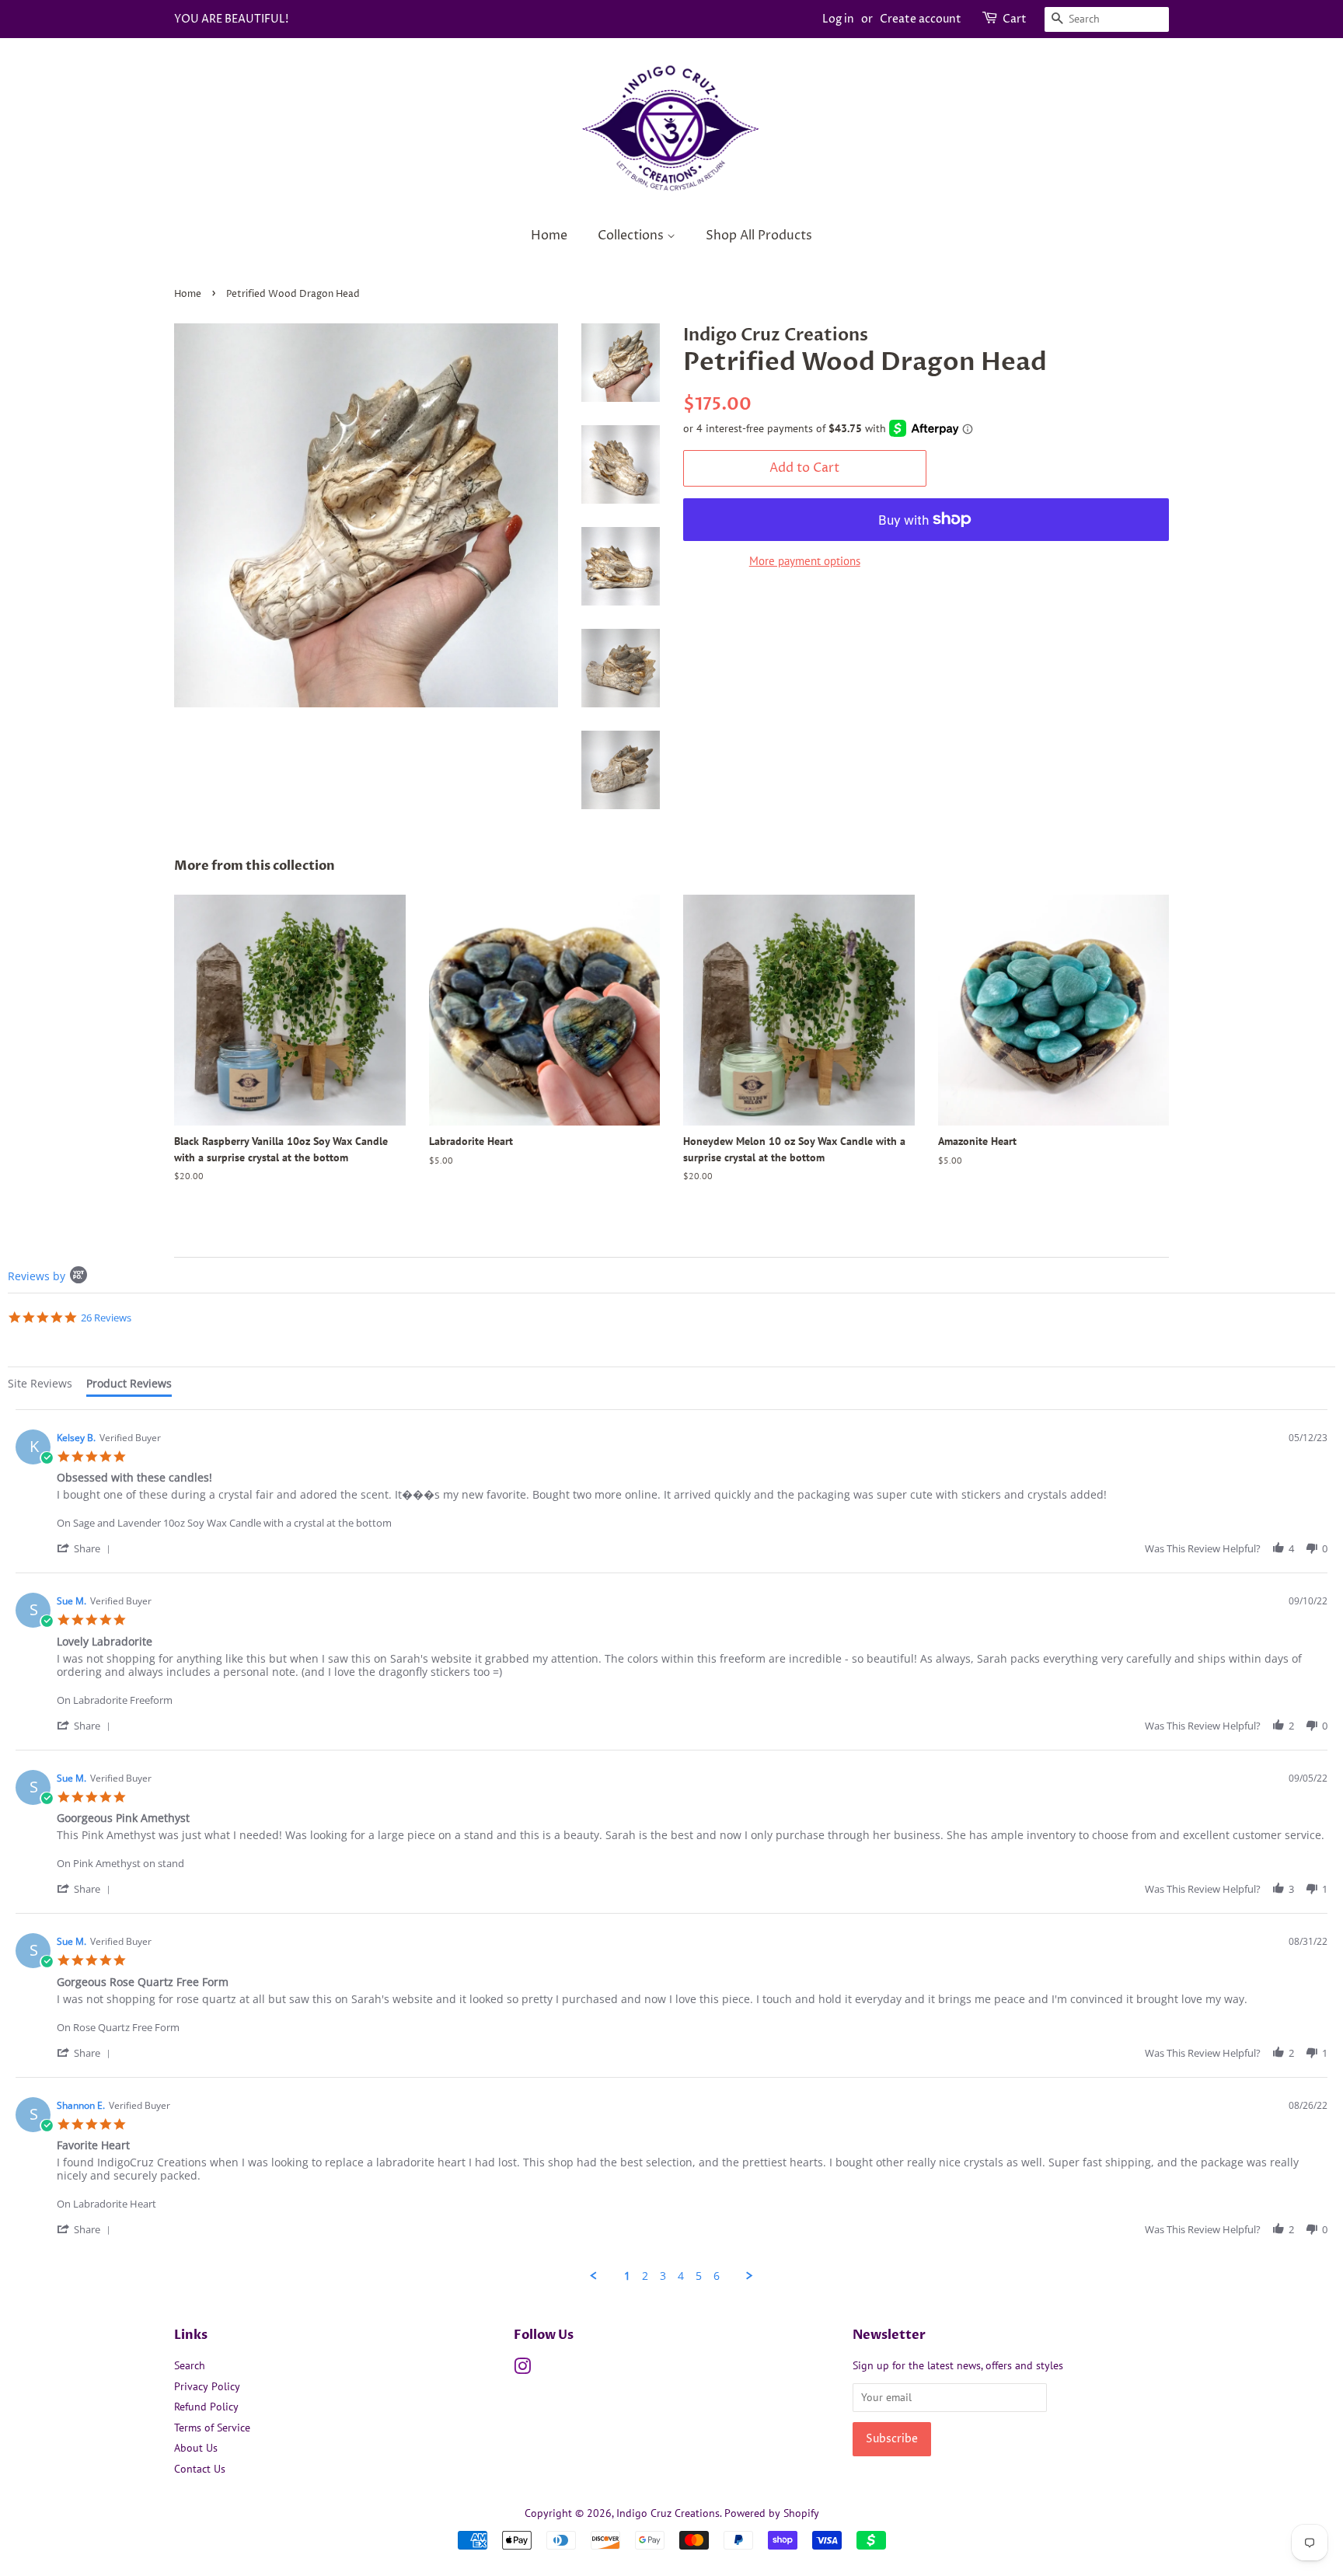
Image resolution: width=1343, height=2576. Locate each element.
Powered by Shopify (772, 2513)
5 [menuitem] (699, 2276)
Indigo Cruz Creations (668, 2513)
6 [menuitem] (717, 2276)
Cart (1015, 19)
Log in (838, 19)
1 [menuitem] (627, 2276)
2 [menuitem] (645, 2276)
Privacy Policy (207, 2386)
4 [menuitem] (681, 2276)
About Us (196, 2448)
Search (190, 2365)
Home (549, 236)
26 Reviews (106, 1318)
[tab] (40, 1386)
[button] (86, 1548)
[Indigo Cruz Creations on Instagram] (522, 2369)
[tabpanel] (671, 1846)
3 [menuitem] (663, 2276)
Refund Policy (206, 2407)
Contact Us (200, 2469)
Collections (632, 236)
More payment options (805, 561)
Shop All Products (759, 236)
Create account (921, 19)
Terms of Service (212, 2428)
